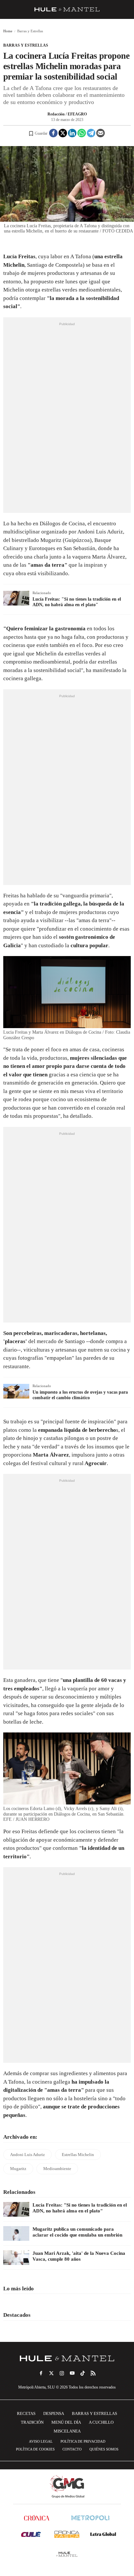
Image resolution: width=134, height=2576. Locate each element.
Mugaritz (18, 2169)
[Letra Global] (103, 2534)
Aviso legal (41, 2441)
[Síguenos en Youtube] (72, 2373)
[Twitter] (63, 133)
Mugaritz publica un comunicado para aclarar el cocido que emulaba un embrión (77, 2232)
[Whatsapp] (82, 133)
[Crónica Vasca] (67, 2534)
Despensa (54, 2413)
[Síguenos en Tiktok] (83, 2373)
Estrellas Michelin (78, 2155)
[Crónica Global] (37, 2518)
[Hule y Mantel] (67, 2554)
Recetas (26, 2413)
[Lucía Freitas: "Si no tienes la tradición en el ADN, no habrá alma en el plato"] (16, 2209)
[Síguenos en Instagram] (62, 2373)
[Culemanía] (31, 2534)
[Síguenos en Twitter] (51, 2373)
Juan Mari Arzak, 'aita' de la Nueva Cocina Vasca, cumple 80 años (79, 2256)
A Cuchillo (101, 2422)
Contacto (72, 2449)
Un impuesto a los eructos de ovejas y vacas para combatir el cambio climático (80, 1395)
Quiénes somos (104, 2449)
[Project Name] (67, 2359)
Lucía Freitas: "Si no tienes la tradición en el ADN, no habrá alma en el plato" (77, 602)
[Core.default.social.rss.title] (93, 2373)
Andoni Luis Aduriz (27, 2155)
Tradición (32, 2422)
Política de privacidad (83, 2441)
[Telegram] (91, 133)
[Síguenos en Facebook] (41, 2373)
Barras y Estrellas (26, 45)
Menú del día (66, 2422)
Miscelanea (67, 2431)
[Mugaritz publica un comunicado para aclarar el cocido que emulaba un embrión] (16, 2233)
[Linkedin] (72, 133)
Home (8, 31)
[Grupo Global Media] (67, 2487)
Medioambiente (57, 2169)
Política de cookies (35, 2449)
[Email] (100, 133)
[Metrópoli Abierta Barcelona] (90, 2518)
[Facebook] (53, 133)
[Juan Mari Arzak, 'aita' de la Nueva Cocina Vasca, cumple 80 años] (16, 2258)
